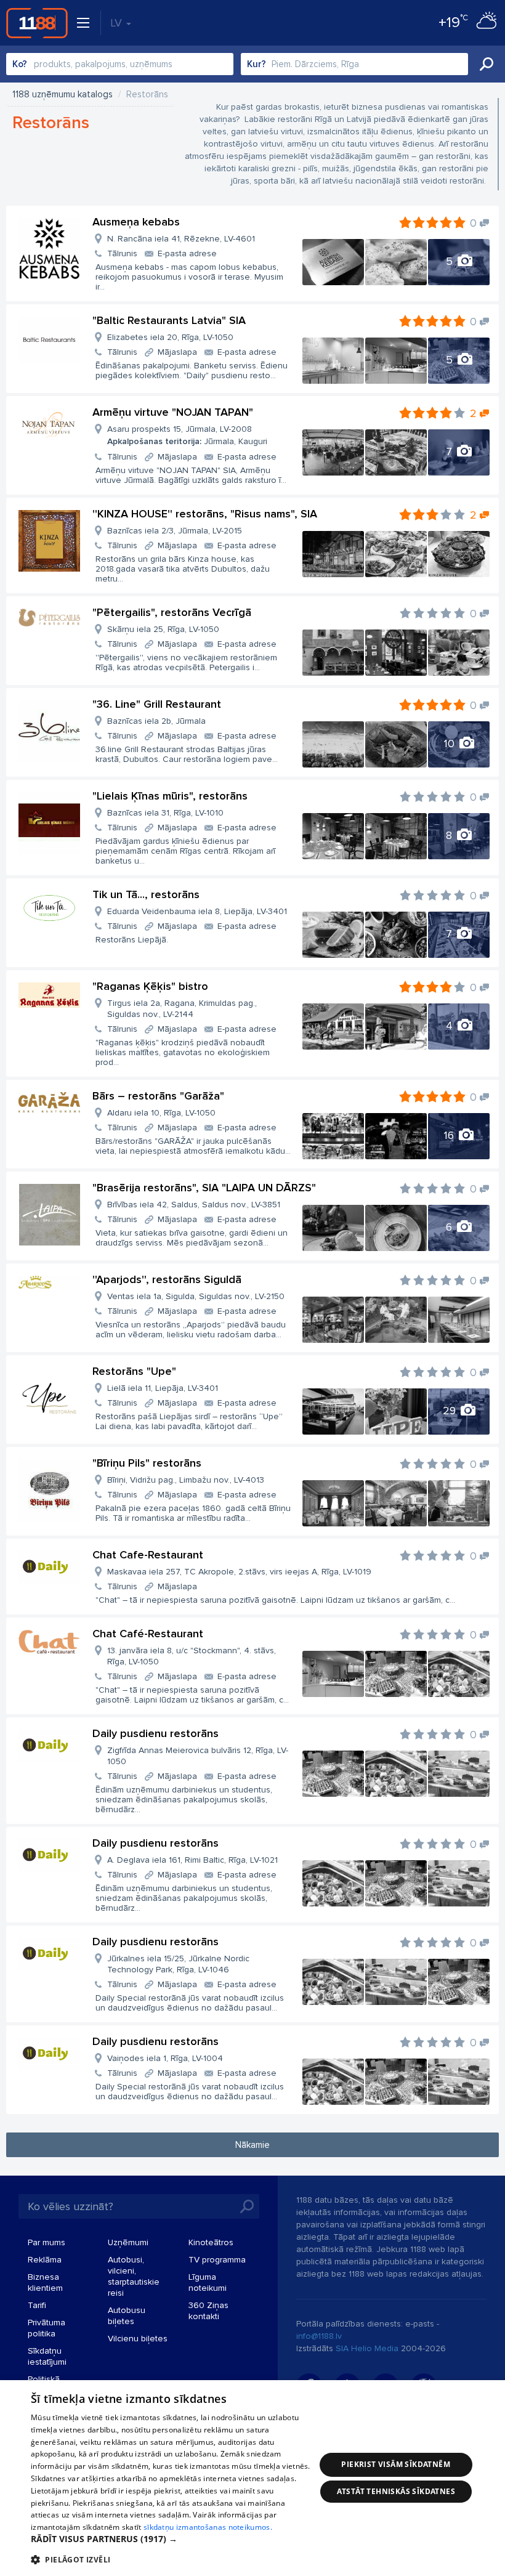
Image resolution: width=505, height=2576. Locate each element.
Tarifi (37, 2305)
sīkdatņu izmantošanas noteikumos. (208, 2527)
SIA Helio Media (367, 2348)
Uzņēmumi (128, 2242)
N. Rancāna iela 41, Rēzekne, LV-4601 (181, 239)
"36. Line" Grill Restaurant (157, 704)
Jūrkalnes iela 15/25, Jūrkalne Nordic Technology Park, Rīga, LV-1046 (178, 1964)
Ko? (20, 64)
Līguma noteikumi (208, 2282)
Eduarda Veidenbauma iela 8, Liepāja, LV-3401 (197, 911)
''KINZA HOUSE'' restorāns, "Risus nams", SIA (205, 514)
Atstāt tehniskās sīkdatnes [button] (396, 2491)
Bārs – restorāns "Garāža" (158, 1096)
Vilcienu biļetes (138, 2339)
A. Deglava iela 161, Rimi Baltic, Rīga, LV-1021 (192, 1860)
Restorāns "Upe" (134, 1371)
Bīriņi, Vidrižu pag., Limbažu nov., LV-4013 (186, 1480)
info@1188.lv (319, 2336)
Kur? (257, 64)
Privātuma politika (46, 2328)
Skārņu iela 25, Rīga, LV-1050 (163, 629)
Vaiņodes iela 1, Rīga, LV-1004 (165, 2058)
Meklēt (487, 64)
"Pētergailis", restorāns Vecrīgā (172, 612)
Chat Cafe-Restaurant (148, 1555)
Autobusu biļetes (127, 2316)
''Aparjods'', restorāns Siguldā (167, 1279)
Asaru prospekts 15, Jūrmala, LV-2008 (187, 435)
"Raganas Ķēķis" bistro (150, 986)
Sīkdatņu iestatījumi (47, 2356)
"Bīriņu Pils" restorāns (147, 1463)
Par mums (46, 2242)
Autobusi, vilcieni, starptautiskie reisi (134, 2276)
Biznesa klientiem (45, 2282)
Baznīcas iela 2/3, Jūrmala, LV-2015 (175, 531)
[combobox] (120, 64)
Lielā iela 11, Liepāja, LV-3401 (163, 1388)
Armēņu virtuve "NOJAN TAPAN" (173, 412)
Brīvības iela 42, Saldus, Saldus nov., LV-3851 (194, 1205)
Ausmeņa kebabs (136, 222)
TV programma (217, 2260)
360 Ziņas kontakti (208, 2311)
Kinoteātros (211, 2242)
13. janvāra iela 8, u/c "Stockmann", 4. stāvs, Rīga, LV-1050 (192, 1656)
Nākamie (252, 2145)
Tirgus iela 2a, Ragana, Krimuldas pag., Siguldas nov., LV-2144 (182, 1009)
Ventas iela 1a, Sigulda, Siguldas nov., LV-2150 (196, 1296)
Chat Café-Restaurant (148, 1634)
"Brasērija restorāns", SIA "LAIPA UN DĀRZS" (204, 1188)
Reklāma (45, 2260)
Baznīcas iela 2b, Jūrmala (156, 721)
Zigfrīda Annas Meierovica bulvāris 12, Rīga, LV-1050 (198, 1756)
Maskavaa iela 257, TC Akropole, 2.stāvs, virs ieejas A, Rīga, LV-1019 (239, 1572)
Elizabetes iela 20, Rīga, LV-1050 (170, 337)
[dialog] (252, 2478)
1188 (37, 23)
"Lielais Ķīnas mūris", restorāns (170, 796)
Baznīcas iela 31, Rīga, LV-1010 (165, 813)
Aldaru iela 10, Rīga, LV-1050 (161, 1113)
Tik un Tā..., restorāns (146, 894)
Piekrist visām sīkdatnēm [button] (396, 2464)
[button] (173, 2539)
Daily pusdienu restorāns (156, 1733)
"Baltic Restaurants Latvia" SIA (169, 320)
